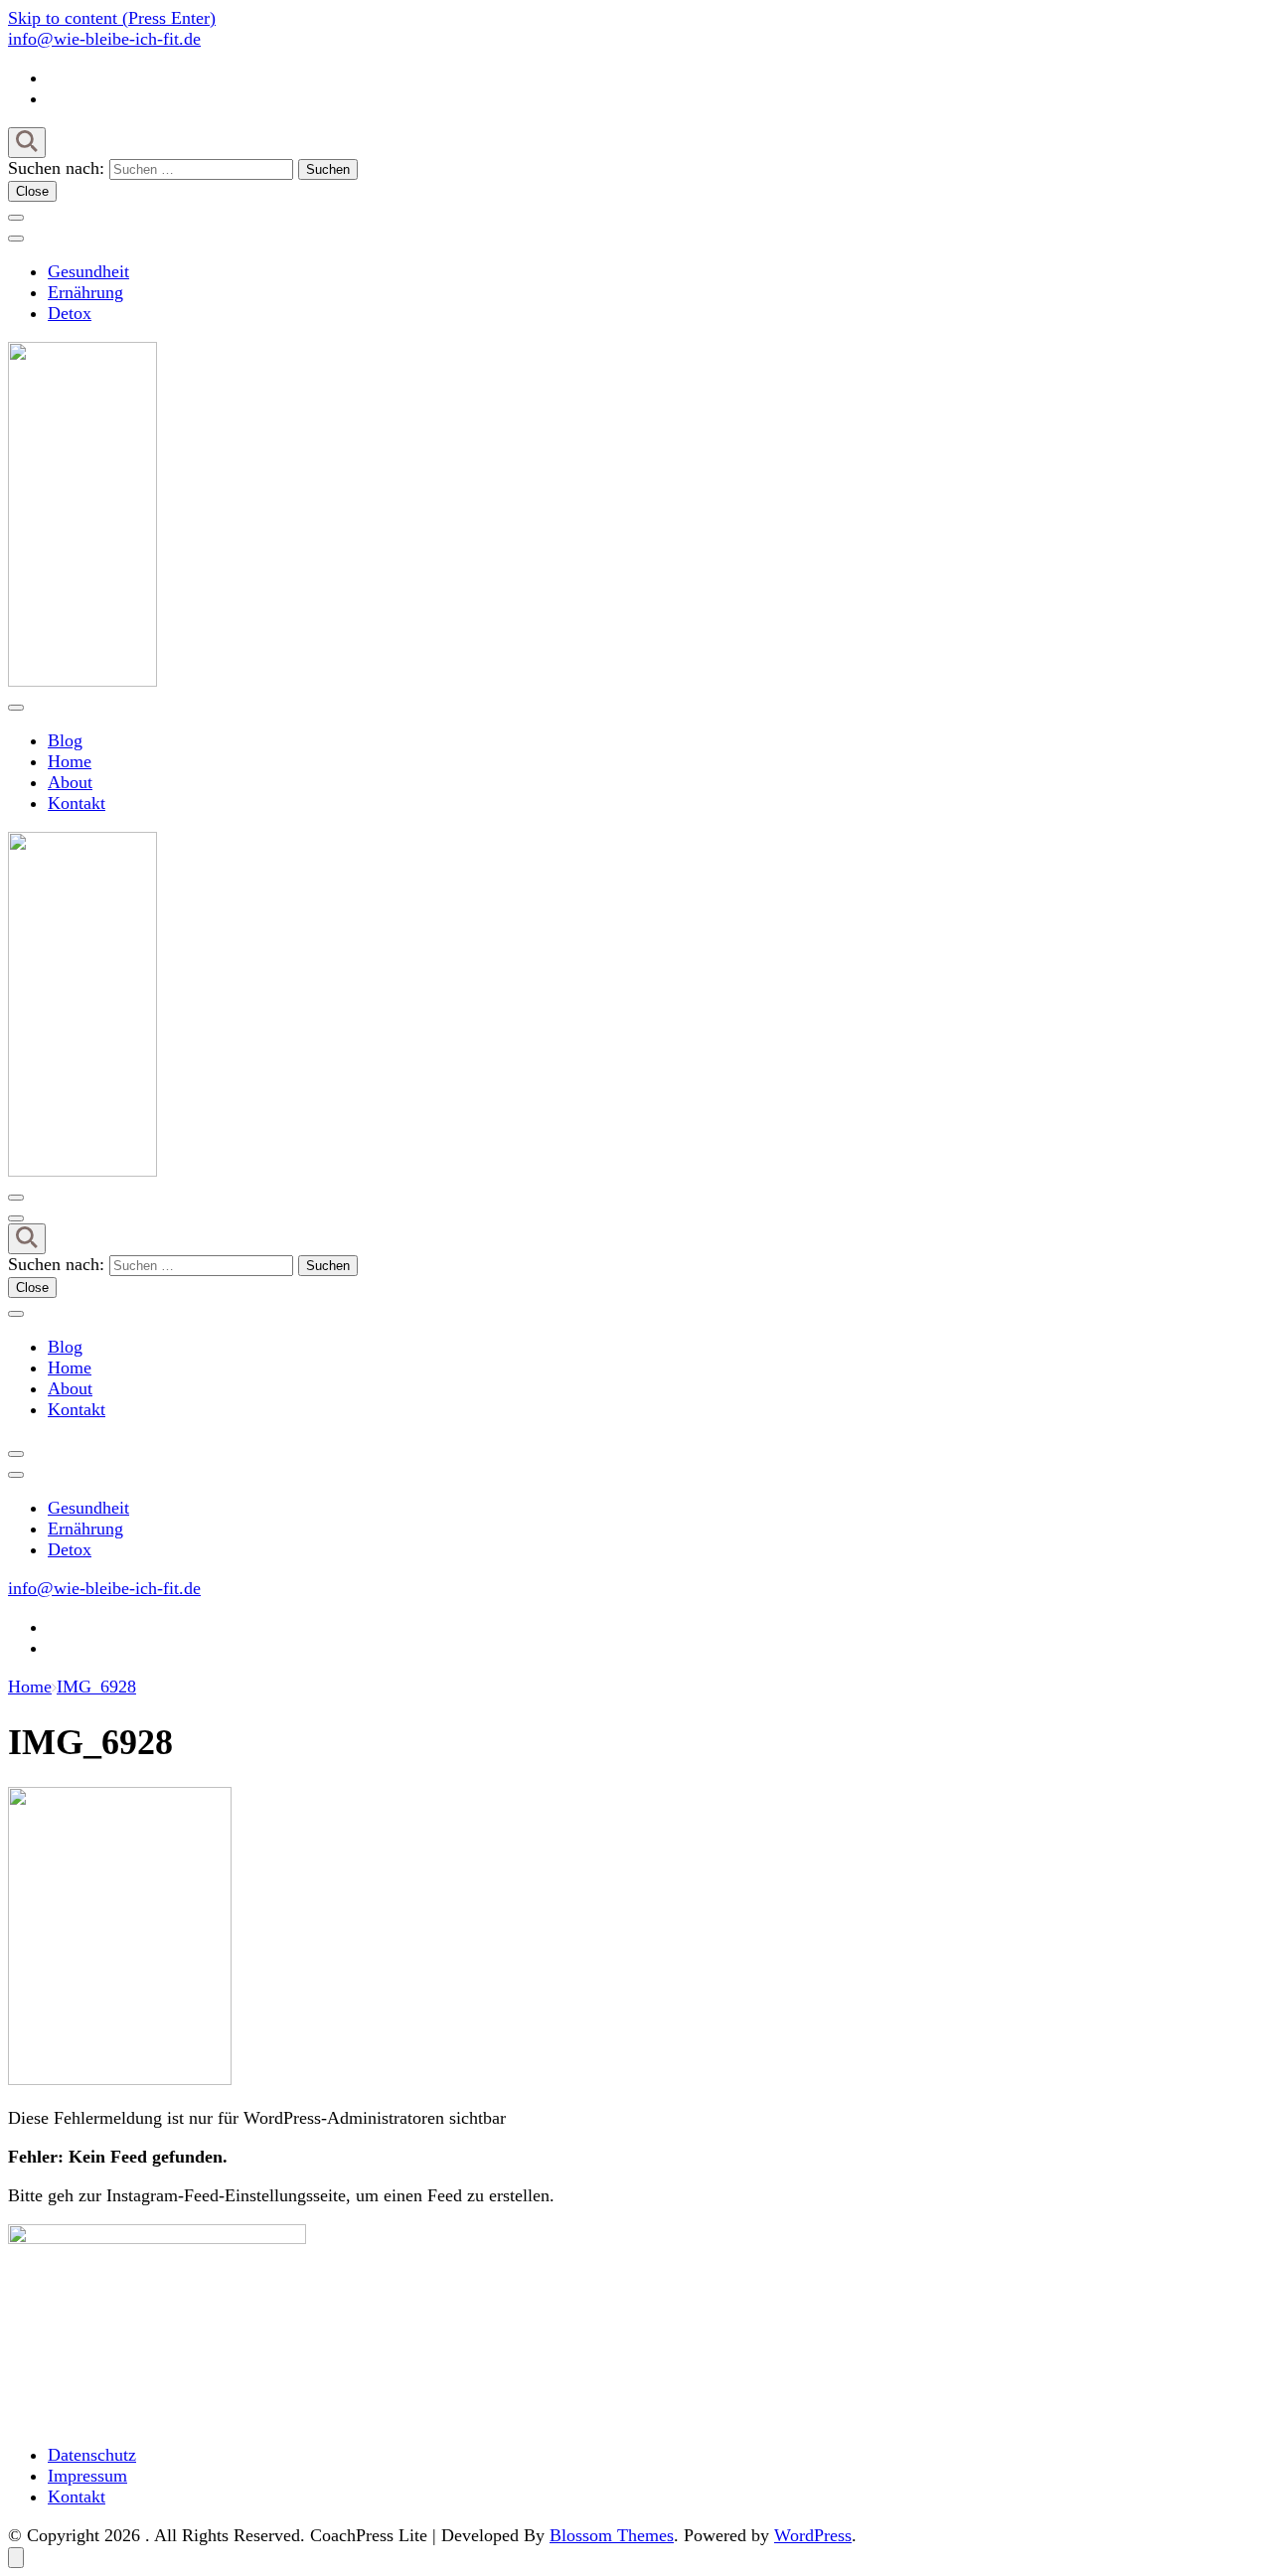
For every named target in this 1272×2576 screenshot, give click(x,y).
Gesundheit (88, 271)
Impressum (87, 2476)
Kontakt (77, 803)
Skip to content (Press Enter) (112, 18)
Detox (70, 313)
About (70, 782)
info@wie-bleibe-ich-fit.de (104, 39)
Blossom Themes (612, 2535)
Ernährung (85, 292)
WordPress (813, 2535)
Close (32, 191)
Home (70, 761)
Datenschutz (92, 2455)
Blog (65, 740)
